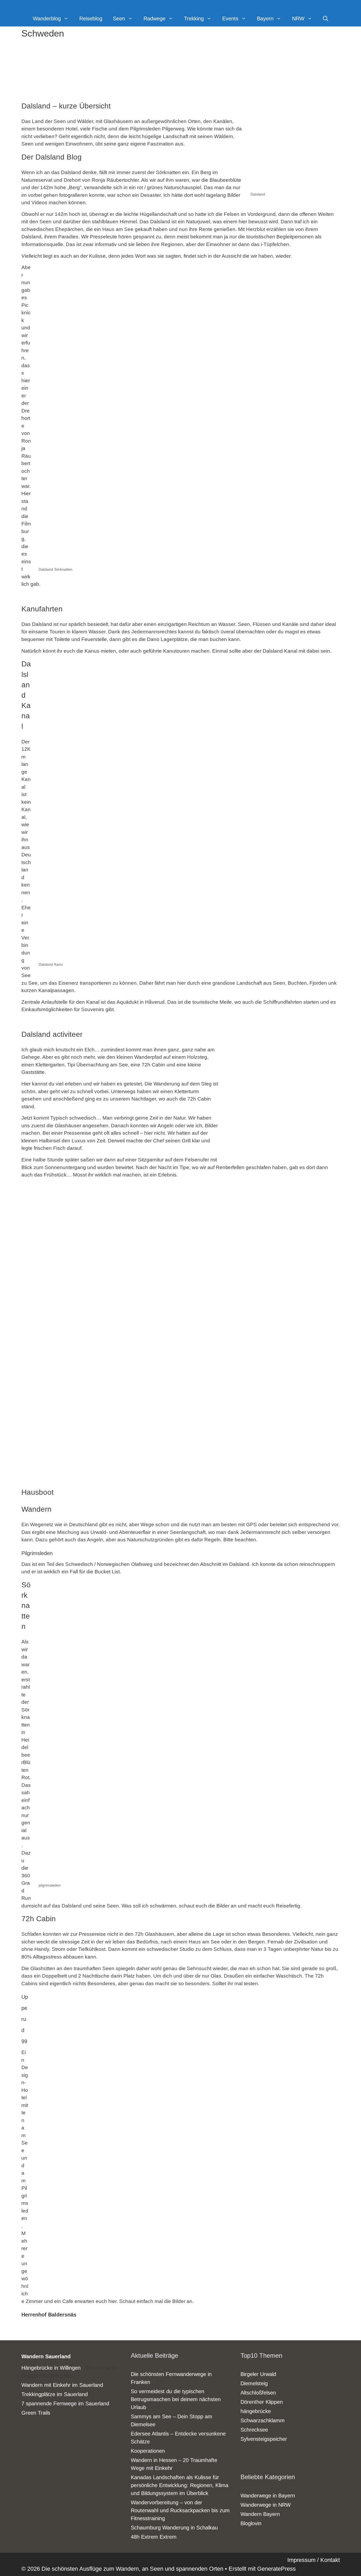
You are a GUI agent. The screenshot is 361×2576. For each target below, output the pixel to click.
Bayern (265, 19)
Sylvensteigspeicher (264, 2439)
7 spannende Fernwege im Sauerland (65, 2404)
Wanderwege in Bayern (268, 2496)
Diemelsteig (254, 2383)
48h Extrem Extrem (154, 2537)
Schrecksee (254, 2430)
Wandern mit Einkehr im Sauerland (62, 2385)
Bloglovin (251, 2523)
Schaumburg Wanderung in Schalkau (174, 2528)
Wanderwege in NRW (266, 2505)
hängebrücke (256, 2411)
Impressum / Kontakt (314, 2560)
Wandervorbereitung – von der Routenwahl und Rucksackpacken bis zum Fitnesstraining (180, 2510)
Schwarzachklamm (263, 2420)
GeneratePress (276, 2569)
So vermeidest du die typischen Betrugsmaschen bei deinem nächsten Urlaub (176, 2399)
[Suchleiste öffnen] (326, 19)
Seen (119, 19)
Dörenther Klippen (262, 2402)
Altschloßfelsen (258, 2393)
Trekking (194, 19)
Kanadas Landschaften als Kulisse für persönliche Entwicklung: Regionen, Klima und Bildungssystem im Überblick (180, 2485)
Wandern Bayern (260, 2514)
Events (230, 19)
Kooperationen (148, 2451)
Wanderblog (47, 19)
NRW (298, 19)
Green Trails (36, 2413)
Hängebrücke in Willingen (51, 2368)
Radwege (154, 19)
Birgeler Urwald (258, 2374)
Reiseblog (91, 19)
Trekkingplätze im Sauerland (55, 2394)
